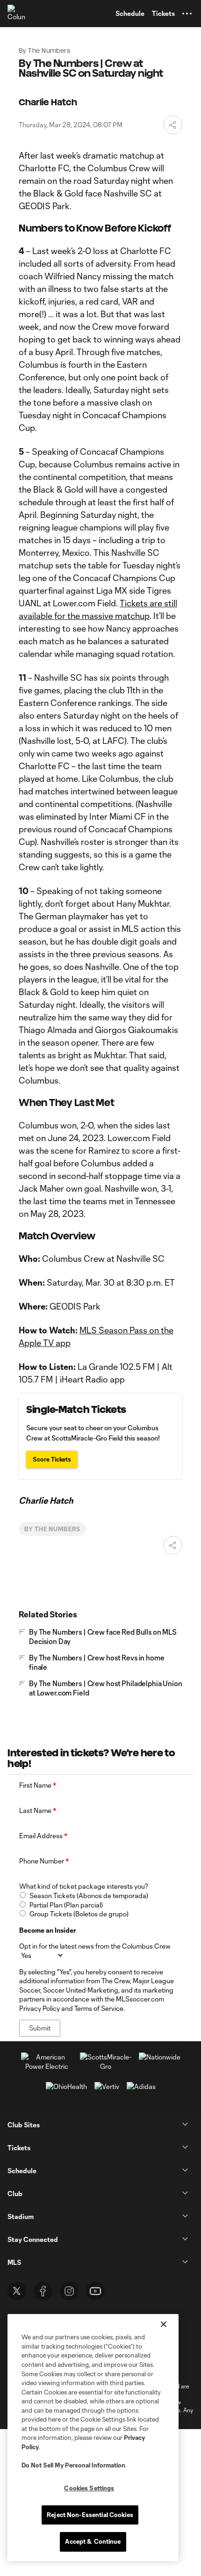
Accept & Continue (93, 2541)
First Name (38, 1785)
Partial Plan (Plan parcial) (66, 1905)
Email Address (43, 1836)
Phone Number (44, 1861)
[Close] (164, 2324)
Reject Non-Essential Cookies (90, 2515)
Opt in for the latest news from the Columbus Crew (95, 1946)
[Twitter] (17, 2291)
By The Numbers (52, 1529)
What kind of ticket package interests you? (84, 1886)
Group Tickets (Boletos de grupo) (79, 1914)
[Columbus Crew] (16, 14)
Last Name (38, 1810)
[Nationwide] (160, 2057)
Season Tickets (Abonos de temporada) (89, 1896)
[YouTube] (95, 2291)
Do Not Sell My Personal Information (73, 2465)
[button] (187, 14)
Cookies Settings (89, 2488)
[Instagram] (69, 2291)
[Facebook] (43, 2291)
